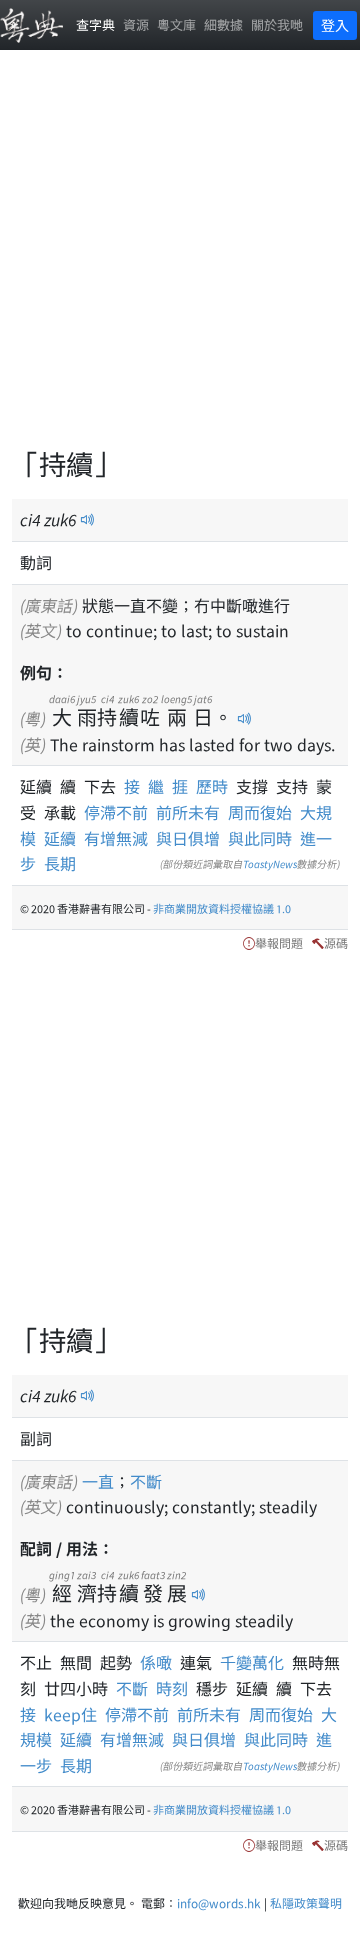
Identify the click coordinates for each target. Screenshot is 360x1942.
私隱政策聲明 (306, 1902)
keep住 (74, 1714)
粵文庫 (176, 24)
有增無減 (116, 838)
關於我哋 (277, 24)
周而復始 (260, 812)
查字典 (95, 24)
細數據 (223, 24)
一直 (98, 1481)
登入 (335, 25)
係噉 (160, 1662)
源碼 (336, 942)
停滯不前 (116, 812)
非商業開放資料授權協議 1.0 (222, 908)
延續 (60, 838)
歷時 (216, 786)
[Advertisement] (180, 260)
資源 (136, 24)
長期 (60, 863)
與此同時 (260, 838)
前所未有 (188, 812)
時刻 (176, 1688)
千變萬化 (256, 1662)
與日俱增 (188, 838)
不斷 (146, 1481)
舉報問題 (279, 942)
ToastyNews (270, 863)
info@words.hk (219, 1902)
